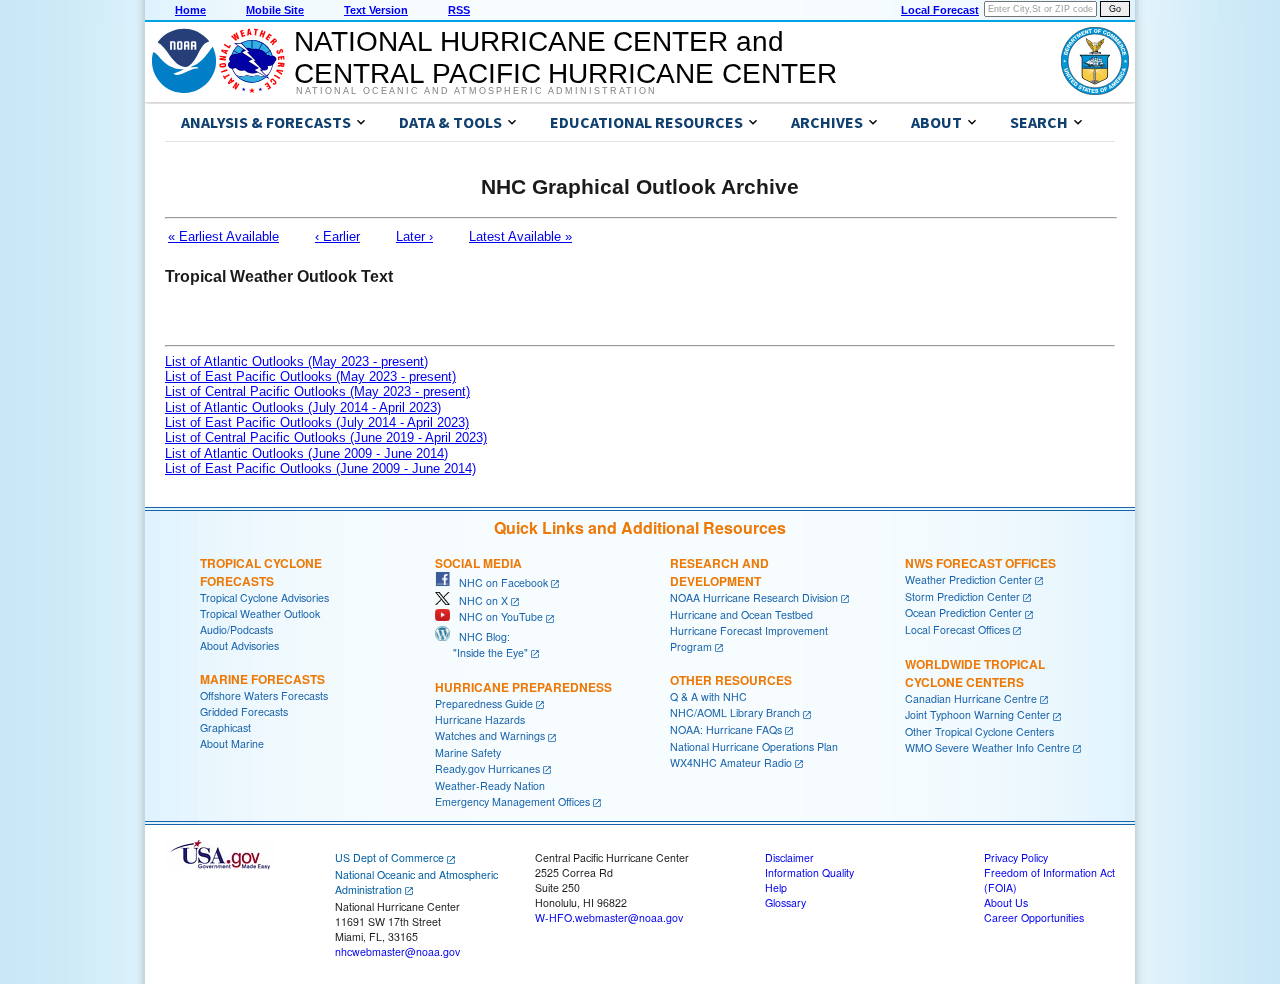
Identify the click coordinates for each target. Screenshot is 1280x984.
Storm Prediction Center (962, 596)
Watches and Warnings (490, 735)
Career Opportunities (1034, 917)
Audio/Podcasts (236, 629)
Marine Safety (468, 752)
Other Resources (731, 680)
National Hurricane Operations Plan (754, 746)
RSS (459, 10)
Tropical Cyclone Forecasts (261, 572)
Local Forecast (940, 10)
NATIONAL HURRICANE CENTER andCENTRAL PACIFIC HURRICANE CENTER (565, 57)
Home (190, 10)
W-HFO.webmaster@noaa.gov (609, 917)
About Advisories (239, 645)
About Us (1006, 902)
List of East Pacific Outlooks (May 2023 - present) (310, 376)
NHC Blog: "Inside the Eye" (481, 644)
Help (776, 887)
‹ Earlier (337, 236)
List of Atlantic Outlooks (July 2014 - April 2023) (303, 407)
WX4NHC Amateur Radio (731, 762)
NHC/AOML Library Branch (735, 712)
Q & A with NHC (708, 696)
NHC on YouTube (496, 616)
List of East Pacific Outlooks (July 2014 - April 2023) (317, 422)
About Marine (232, 743)
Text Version (376, 10)
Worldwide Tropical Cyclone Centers (975, 673)
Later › (414, 236)
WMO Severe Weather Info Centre (987, 747)
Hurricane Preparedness (523, 687)
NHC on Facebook (499, 582)
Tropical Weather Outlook (260, 613)
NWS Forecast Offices (980, 563)
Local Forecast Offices (957, 629)
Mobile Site (275, 10)
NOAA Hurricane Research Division (754, 597)
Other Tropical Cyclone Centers (979, 731)
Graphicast (225, 727)
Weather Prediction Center (968, 579)
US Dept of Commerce (389, 857)
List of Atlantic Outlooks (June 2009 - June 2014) (306, 453)
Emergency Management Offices (512, 801)
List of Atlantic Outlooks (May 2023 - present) (296, 361)
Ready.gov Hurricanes (487, 768)
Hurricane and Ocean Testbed (741, 614)
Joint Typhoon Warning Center (977, 714)
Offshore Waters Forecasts (264, 695)
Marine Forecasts (262, 679)
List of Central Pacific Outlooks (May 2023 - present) (317, 391)
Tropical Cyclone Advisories (264, 597)
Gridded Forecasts (244, 711)
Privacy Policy (1016, 857)
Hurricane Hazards (480, 719)
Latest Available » (520, 236)
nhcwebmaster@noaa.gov (397, 951)
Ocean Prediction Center (963, 612)
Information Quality (809, 872)
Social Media (478, 563)
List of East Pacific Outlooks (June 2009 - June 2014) (320, 468)
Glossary (785, 902)
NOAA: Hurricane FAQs (726, 729)
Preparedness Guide (484, 703)
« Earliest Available (223, 236)
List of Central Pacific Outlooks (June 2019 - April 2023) (326, 437)
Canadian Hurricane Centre (971, 698)
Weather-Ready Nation (490, 785)
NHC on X (479, 600)
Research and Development (719, 572)
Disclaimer (789, 857)
